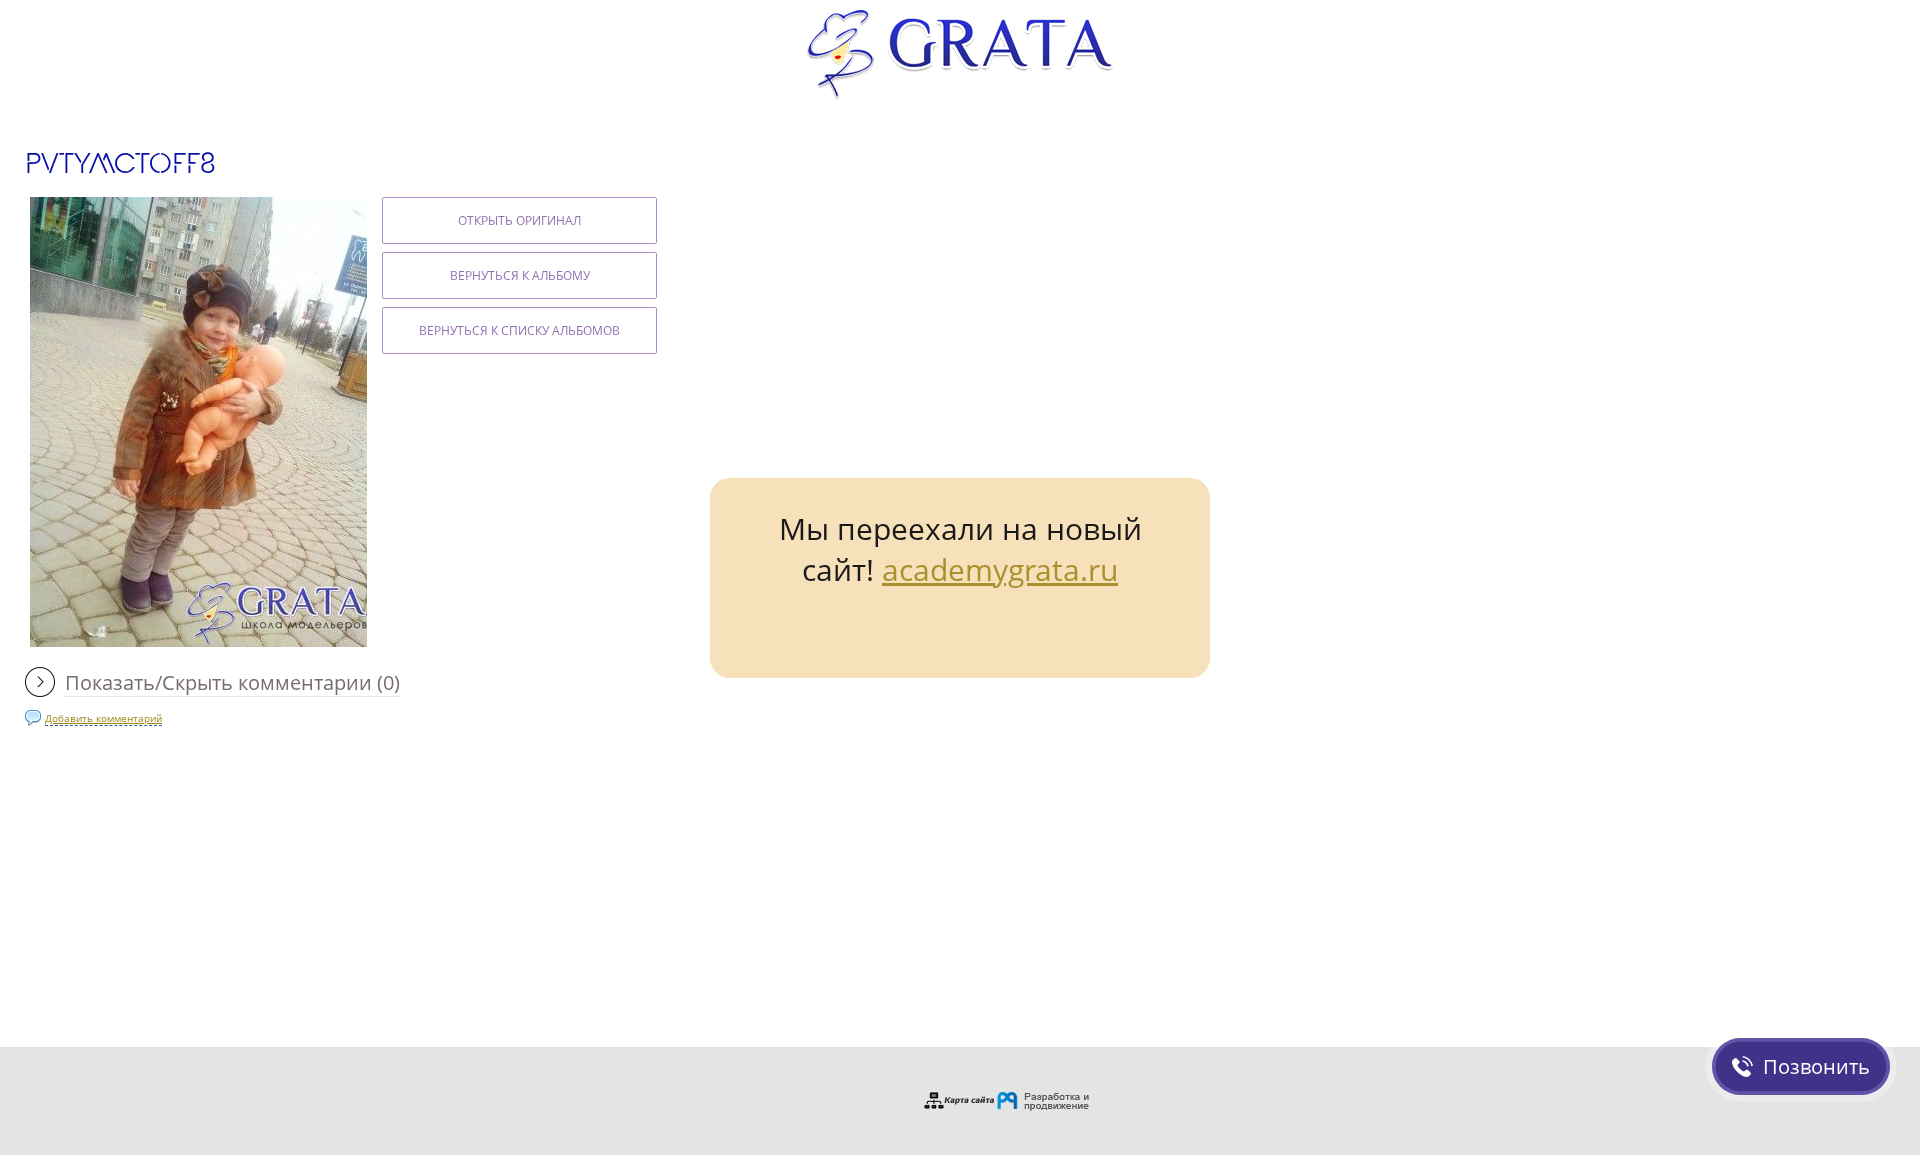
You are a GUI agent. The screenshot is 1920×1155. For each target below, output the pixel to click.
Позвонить (1816, 1066)
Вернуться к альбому (520, 275)
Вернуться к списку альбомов (519, 330)
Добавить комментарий (103, 718)
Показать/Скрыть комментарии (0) (232, 682)
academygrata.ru (1000, 569)
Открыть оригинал (519, 220)
